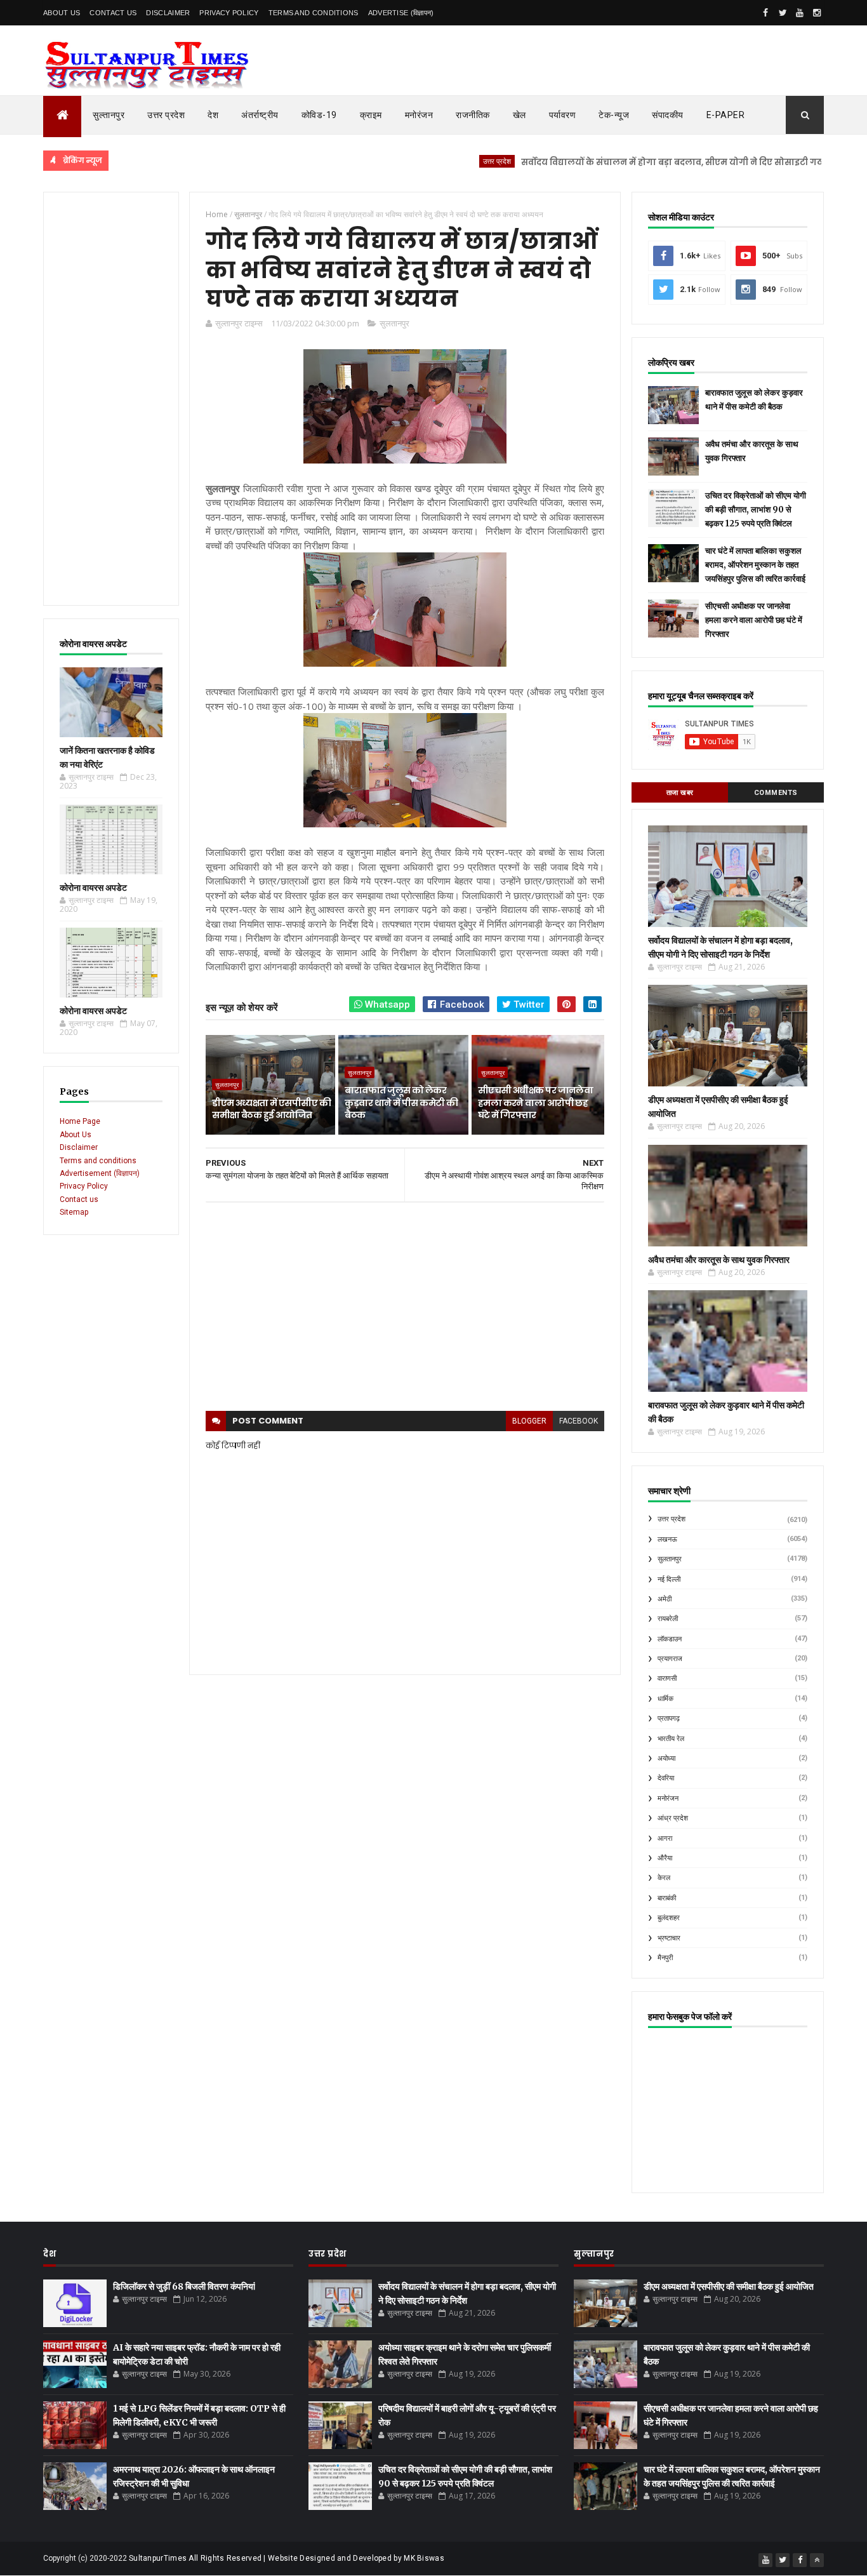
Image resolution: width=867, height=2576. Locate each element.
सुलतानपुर (394, 323)
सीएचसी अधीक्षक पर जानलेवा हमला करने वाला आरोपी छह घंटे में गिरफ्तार (535, 1103)
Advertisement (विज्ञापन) (100, 1173)
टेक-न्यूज (614, 115)
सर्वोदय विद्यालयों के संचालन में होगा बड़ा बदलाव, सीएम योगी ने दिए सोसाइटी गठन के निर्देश (632, 162)
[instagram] (817, 13)
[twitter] (783, 13)
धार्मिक (665, 1699)
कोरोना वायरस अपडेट (93, 888)
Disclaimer (168, 13)
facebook (579, 1421)
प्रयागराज (670, 1659)
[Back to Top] (817, 2560)
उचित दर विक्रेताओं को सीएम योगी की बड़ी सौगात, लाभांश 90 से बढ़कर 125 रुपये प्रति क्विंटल (756, 510)
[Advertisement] (111, 399)
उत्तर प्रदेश (166, 115)
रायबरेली (668, 1619)
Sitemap (74, 1212)
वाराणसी (667, 1678)
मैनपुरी (665, 1958)
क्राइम (371, 115)
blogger (529, 1421)
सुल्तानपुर (109, 115)
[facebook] (765, 13)
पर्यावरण (563, 115)
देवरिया (666, 1778)
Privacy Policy (229, 13)
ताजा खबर (680, 793)
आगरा (665, 1839)
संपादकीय (668, 115)
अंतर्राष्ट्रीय (260, 115)
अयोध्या (666, 1758)
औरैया (665, 1858)
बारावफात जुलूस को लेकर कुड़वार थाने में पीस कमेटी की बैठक (401, 1103)
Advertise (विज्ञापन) (401, 13)
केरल (664, 1878)
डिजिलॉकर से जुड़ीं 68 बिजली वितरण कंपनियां (184, 2286)
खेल (520, 115)
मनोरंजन (419, 115)
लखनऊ (667, 1539)
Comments (776, 793)
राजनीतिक (473, 115)
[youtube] (800, 13)
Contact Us (113, 13)
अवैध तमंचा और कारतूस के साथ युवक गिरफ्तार (719, 1260)
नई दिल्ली (669, 1579)
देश (213, 115)
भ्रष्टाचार (669, 1938)
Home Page (80, 1121)
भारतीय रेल (671, 1739)
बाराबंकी (667, 1898)
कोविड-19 (319, 115)
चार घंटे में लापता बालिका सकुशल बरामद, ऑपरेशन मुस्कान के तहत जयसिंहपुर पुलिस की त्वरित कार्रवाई (755, 565)
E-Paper (726, 115)
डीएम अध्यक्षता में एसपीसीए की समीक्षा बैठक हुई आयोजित (271, 1109)
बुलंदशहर (669, 1918)
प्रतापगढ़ (669, 1718)
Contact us (79, 1199)
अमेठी (665, 1599)
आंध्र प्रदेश (673, 1818)
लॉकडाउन (670, 1639)
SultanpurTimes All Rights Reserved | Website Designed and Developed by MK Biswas (287, 2558)
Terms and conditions (314, 13)
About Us (62, 13)
